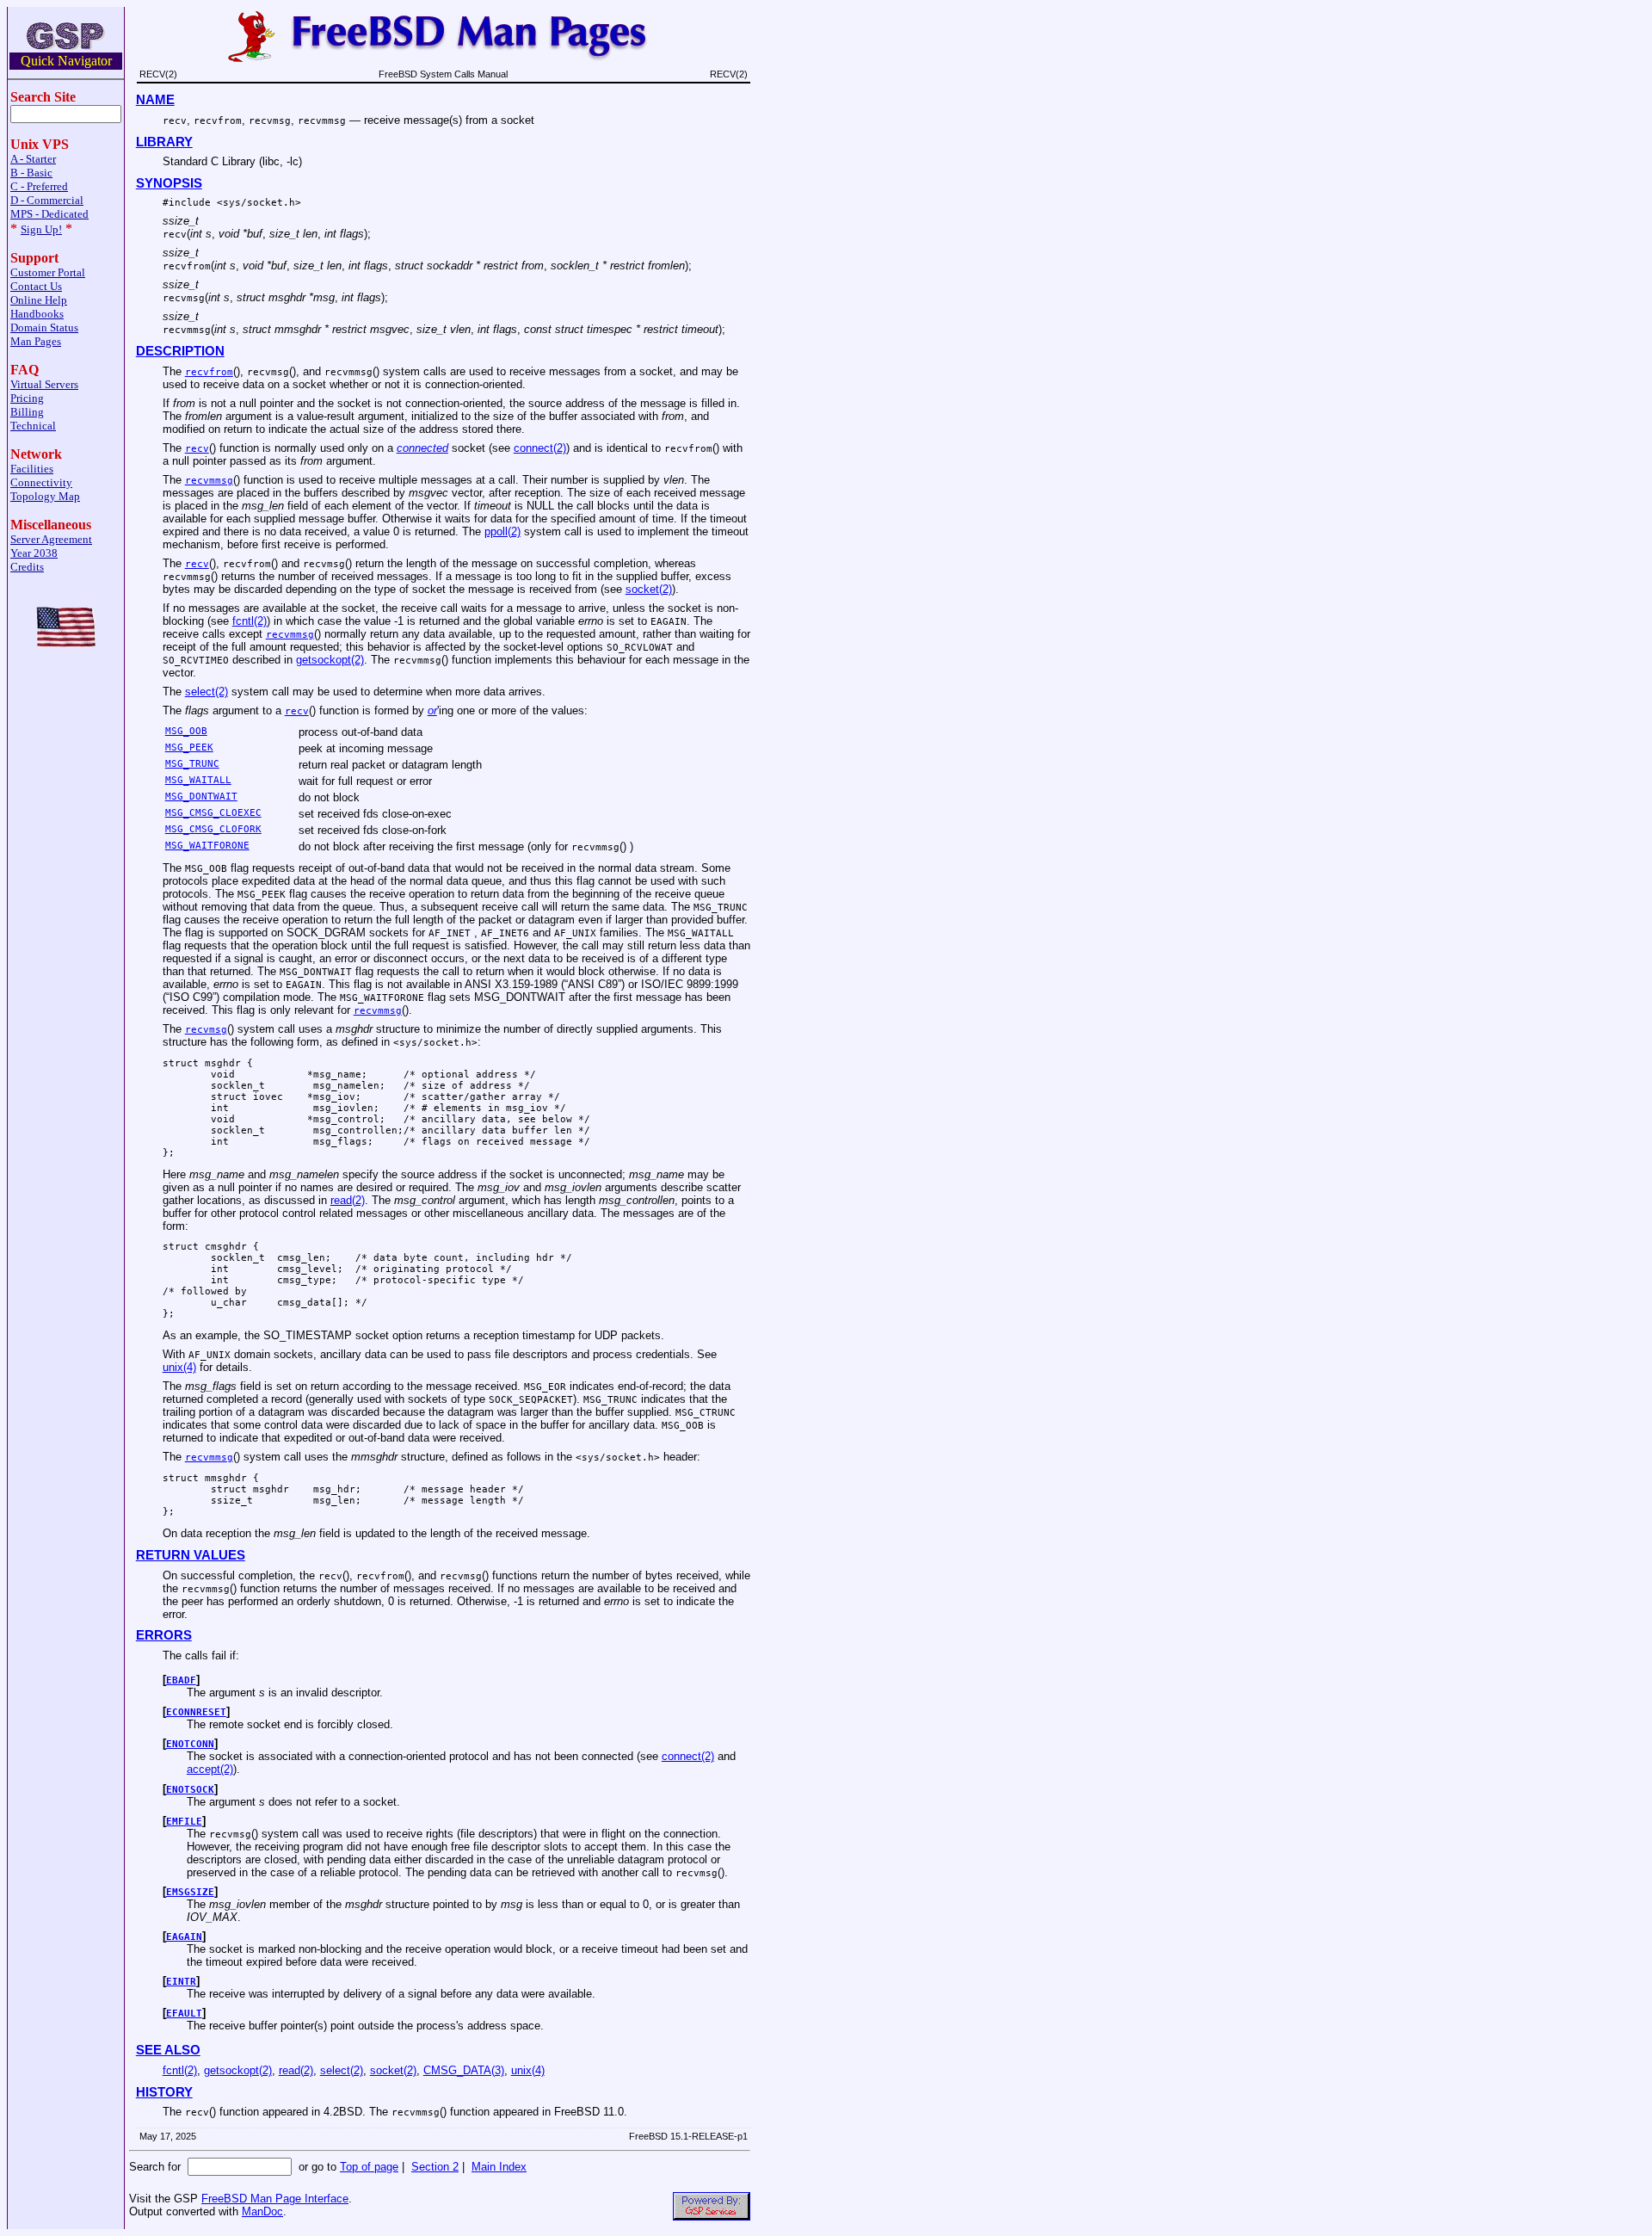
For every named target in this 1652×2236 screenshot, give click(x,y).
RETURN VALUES (191, 1555)
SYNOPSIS (169, 183)
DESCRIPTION (180, 351)
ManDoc (262, 2211)
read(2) (348, 1200)
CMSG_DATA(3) (464, 2070)
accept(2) (210, 1769)
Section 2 (435, 2167)
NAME (155, 100)
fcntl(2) (250, 621)
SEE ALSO (168, 2050)
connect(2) (540, 448)
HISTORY (164, 2092)
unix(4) (179, 1367)
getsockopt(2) (330, 660)
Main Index (499, 2167)
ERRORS (164, 1635)
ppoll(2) (502, 531)
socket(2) (649, 589)
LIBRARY (164, 142)
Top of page (369, 2167)
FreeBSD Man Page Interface (275, 2199)
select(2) (206, 692)
